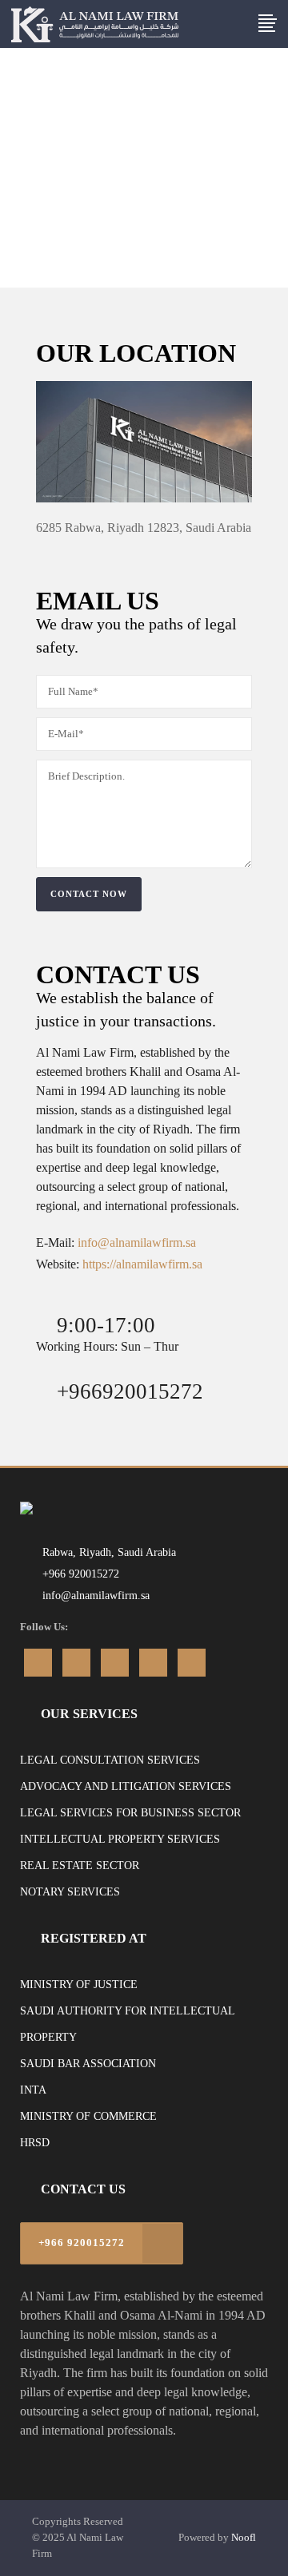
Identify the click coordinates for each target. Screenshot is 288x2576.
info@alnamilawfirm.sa (137, 1242)
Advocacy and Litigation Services (126, 1786)
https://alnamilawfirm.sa (142, 1264)
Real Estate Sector (80, 1866)
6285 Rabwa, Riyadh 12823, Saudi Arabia (144, 528)
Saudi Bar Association (88, 2064)
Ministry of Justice (79, 1985)
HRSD (35, 2143)
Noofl (244, 2537)
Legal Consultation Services (110, 1760)
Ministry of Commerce (88, 2116)
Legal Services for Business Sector (130, 1813)
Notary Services (70, 1892)
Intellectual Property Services (120, 1839)
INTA (33, 2090)
